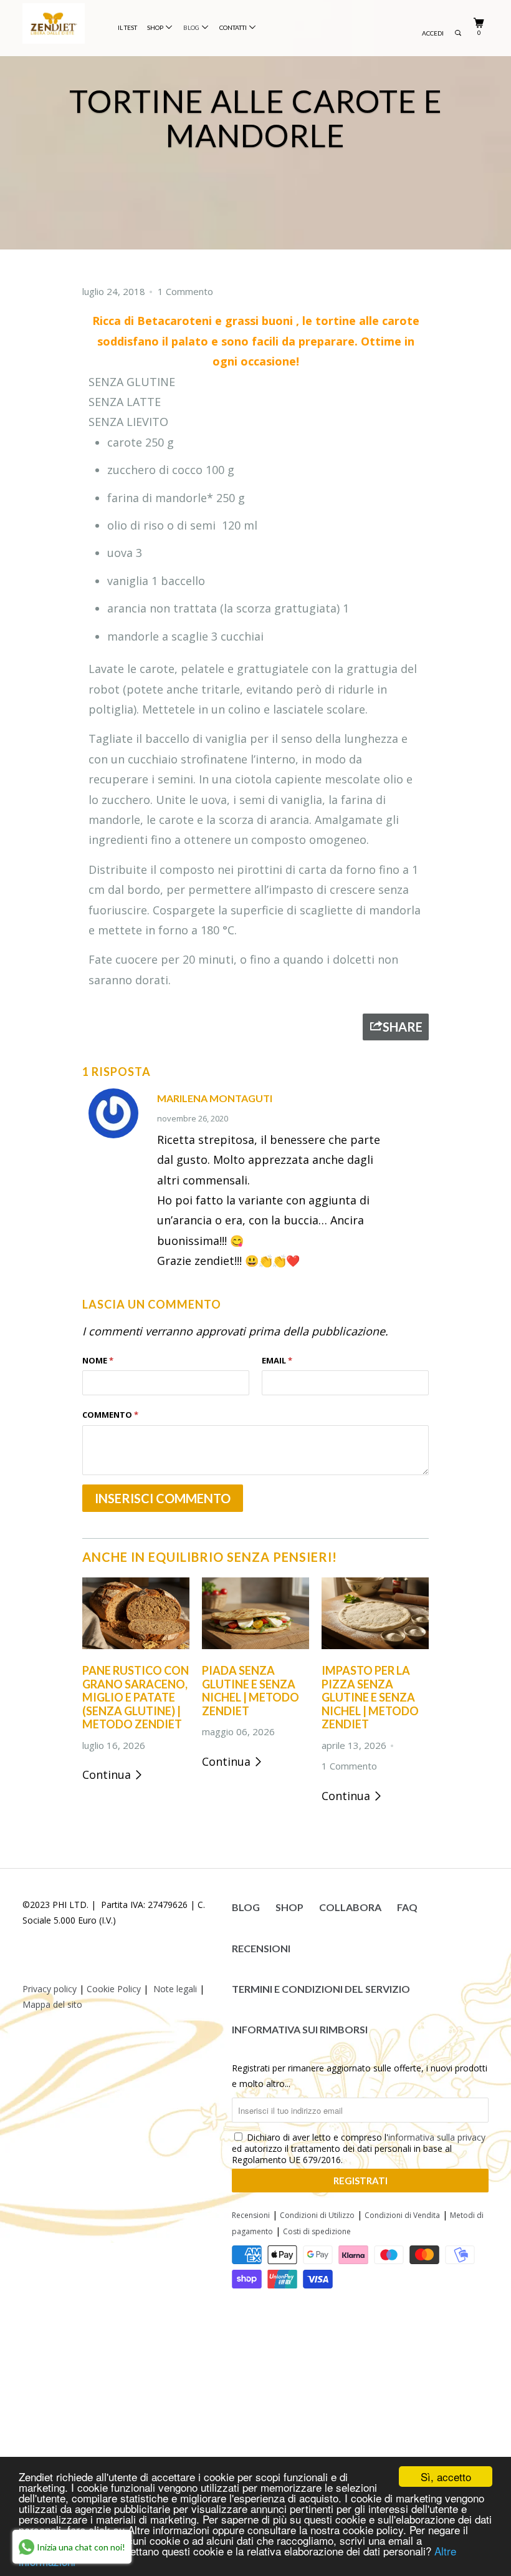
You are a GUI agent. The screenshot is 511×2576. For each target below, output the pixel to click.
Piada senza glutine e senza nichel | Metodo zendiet (251, 1691)
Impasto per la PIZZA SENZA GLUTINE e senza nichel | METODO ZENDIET (370, 1697)
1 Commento (185, 291)
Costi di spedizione (317, 2231)
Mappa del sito (52, 2004)
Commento (110, 1415)
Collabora (350, 1907)
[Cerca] (458, 36)
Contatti (234, 27)
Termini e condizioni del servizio (321, 1989)
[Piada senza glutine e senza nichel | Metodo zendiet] (255, 1651)
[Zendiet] (61, 23)
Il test (127, 28)
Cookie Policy (114, 1989)
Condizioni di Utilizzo (317, 2215)
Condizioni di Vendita (402, 2215)
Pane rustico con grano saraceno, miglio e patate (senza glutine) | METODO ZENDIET (136, 1697)
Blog (193, 27)
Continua (108, 1775)
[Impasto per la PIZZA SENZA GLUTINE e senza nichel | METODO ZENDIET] (375, 1651)
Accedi (433, 33)
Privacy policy (50, 1989)
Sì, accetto (446, 2477)
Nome (98, 1360)
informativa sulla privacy (437, 2137)
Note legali (175, 1989)
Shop (156, 27)
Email (277, 1360)
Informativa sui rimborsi (300, 2029)
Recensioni (261, 1948)
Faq (407, 1907)
